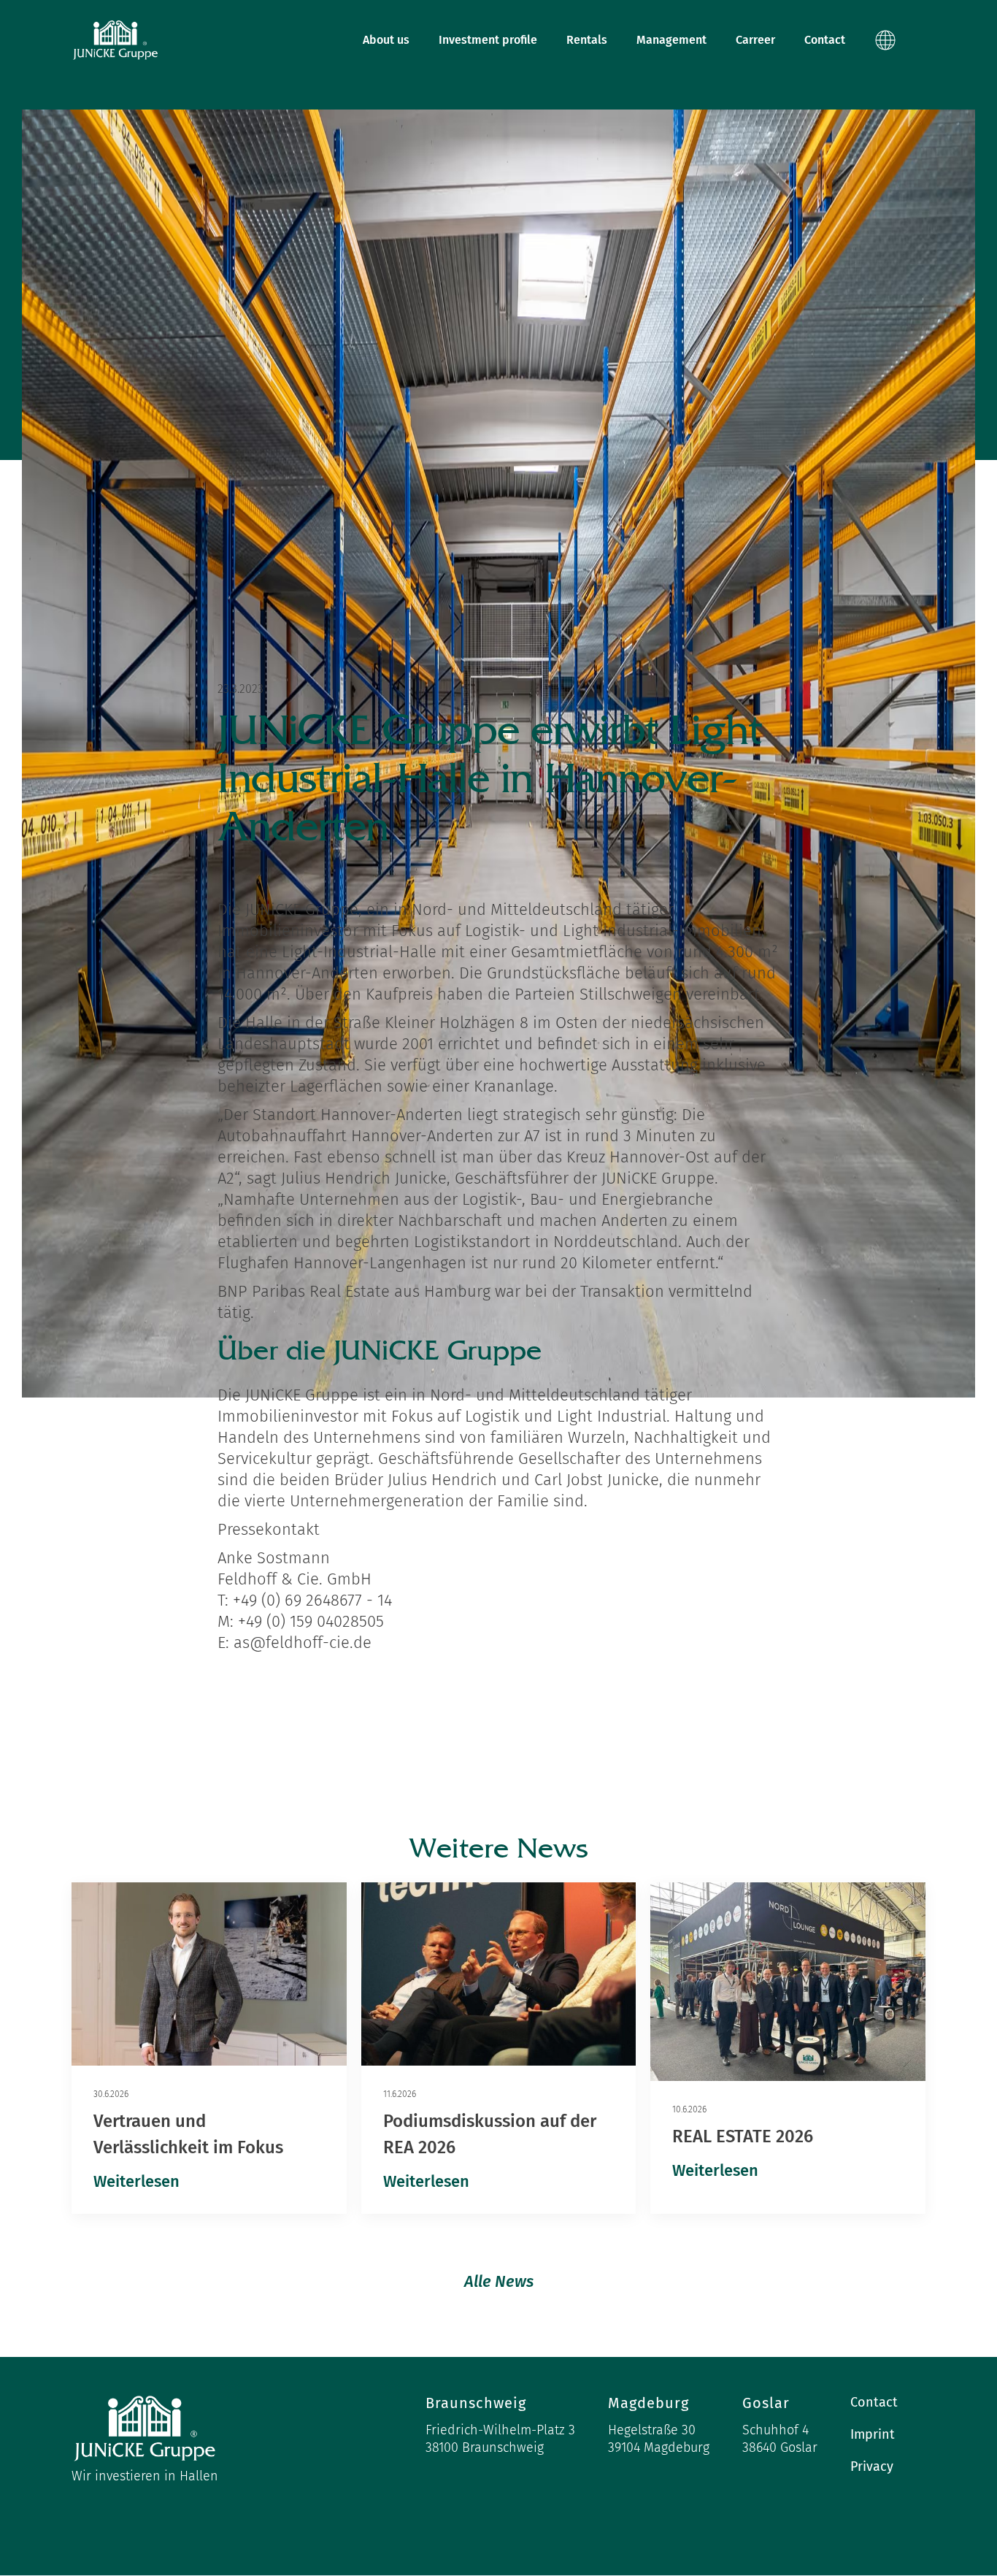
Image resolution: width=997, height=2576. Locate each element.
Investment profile (488, 40)
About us (386, 40)
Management (671, 40)
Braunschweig (476, 2403)
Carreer (755, 40)
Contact (825, 40)
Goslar (766, 2403)
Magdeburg (648, 2403)
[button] (893, 40)
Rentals (587, 40)
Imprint (873, 2434)
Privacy (872, 2466)
